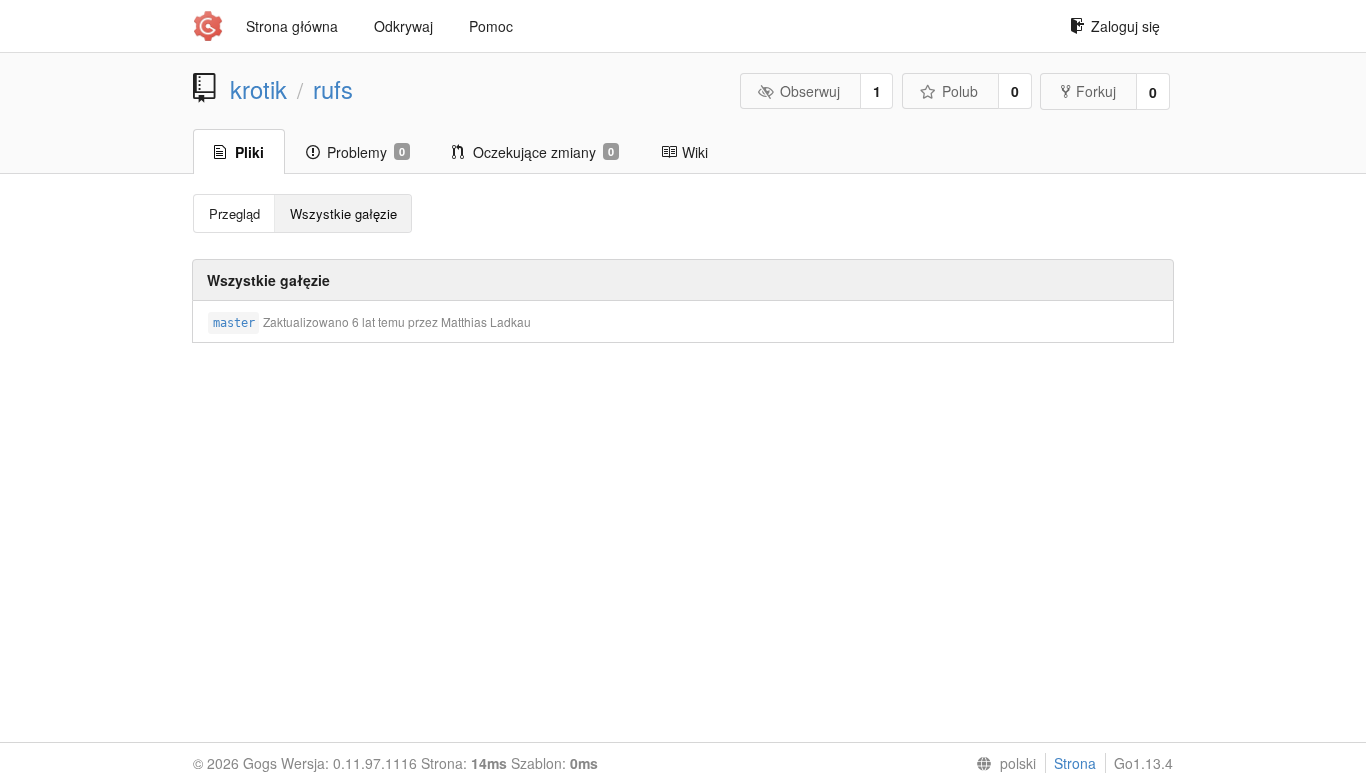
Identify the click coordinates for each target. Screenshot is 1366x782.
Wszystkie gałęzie (343, 213)
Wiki (695, 152)
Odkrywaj (403, 26)
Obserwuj (810, 91)
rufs (333, 89)
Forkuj (1096, 91)
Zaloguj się (1125, 26)
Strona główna (292, 26)
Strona (1075, 763)
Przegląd (234, 213)
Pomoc (491, 26)
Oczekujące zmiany (543, 152)
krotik (258, 89)
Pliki (249, 152)
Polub (960, 91)
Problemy (366, 152)
